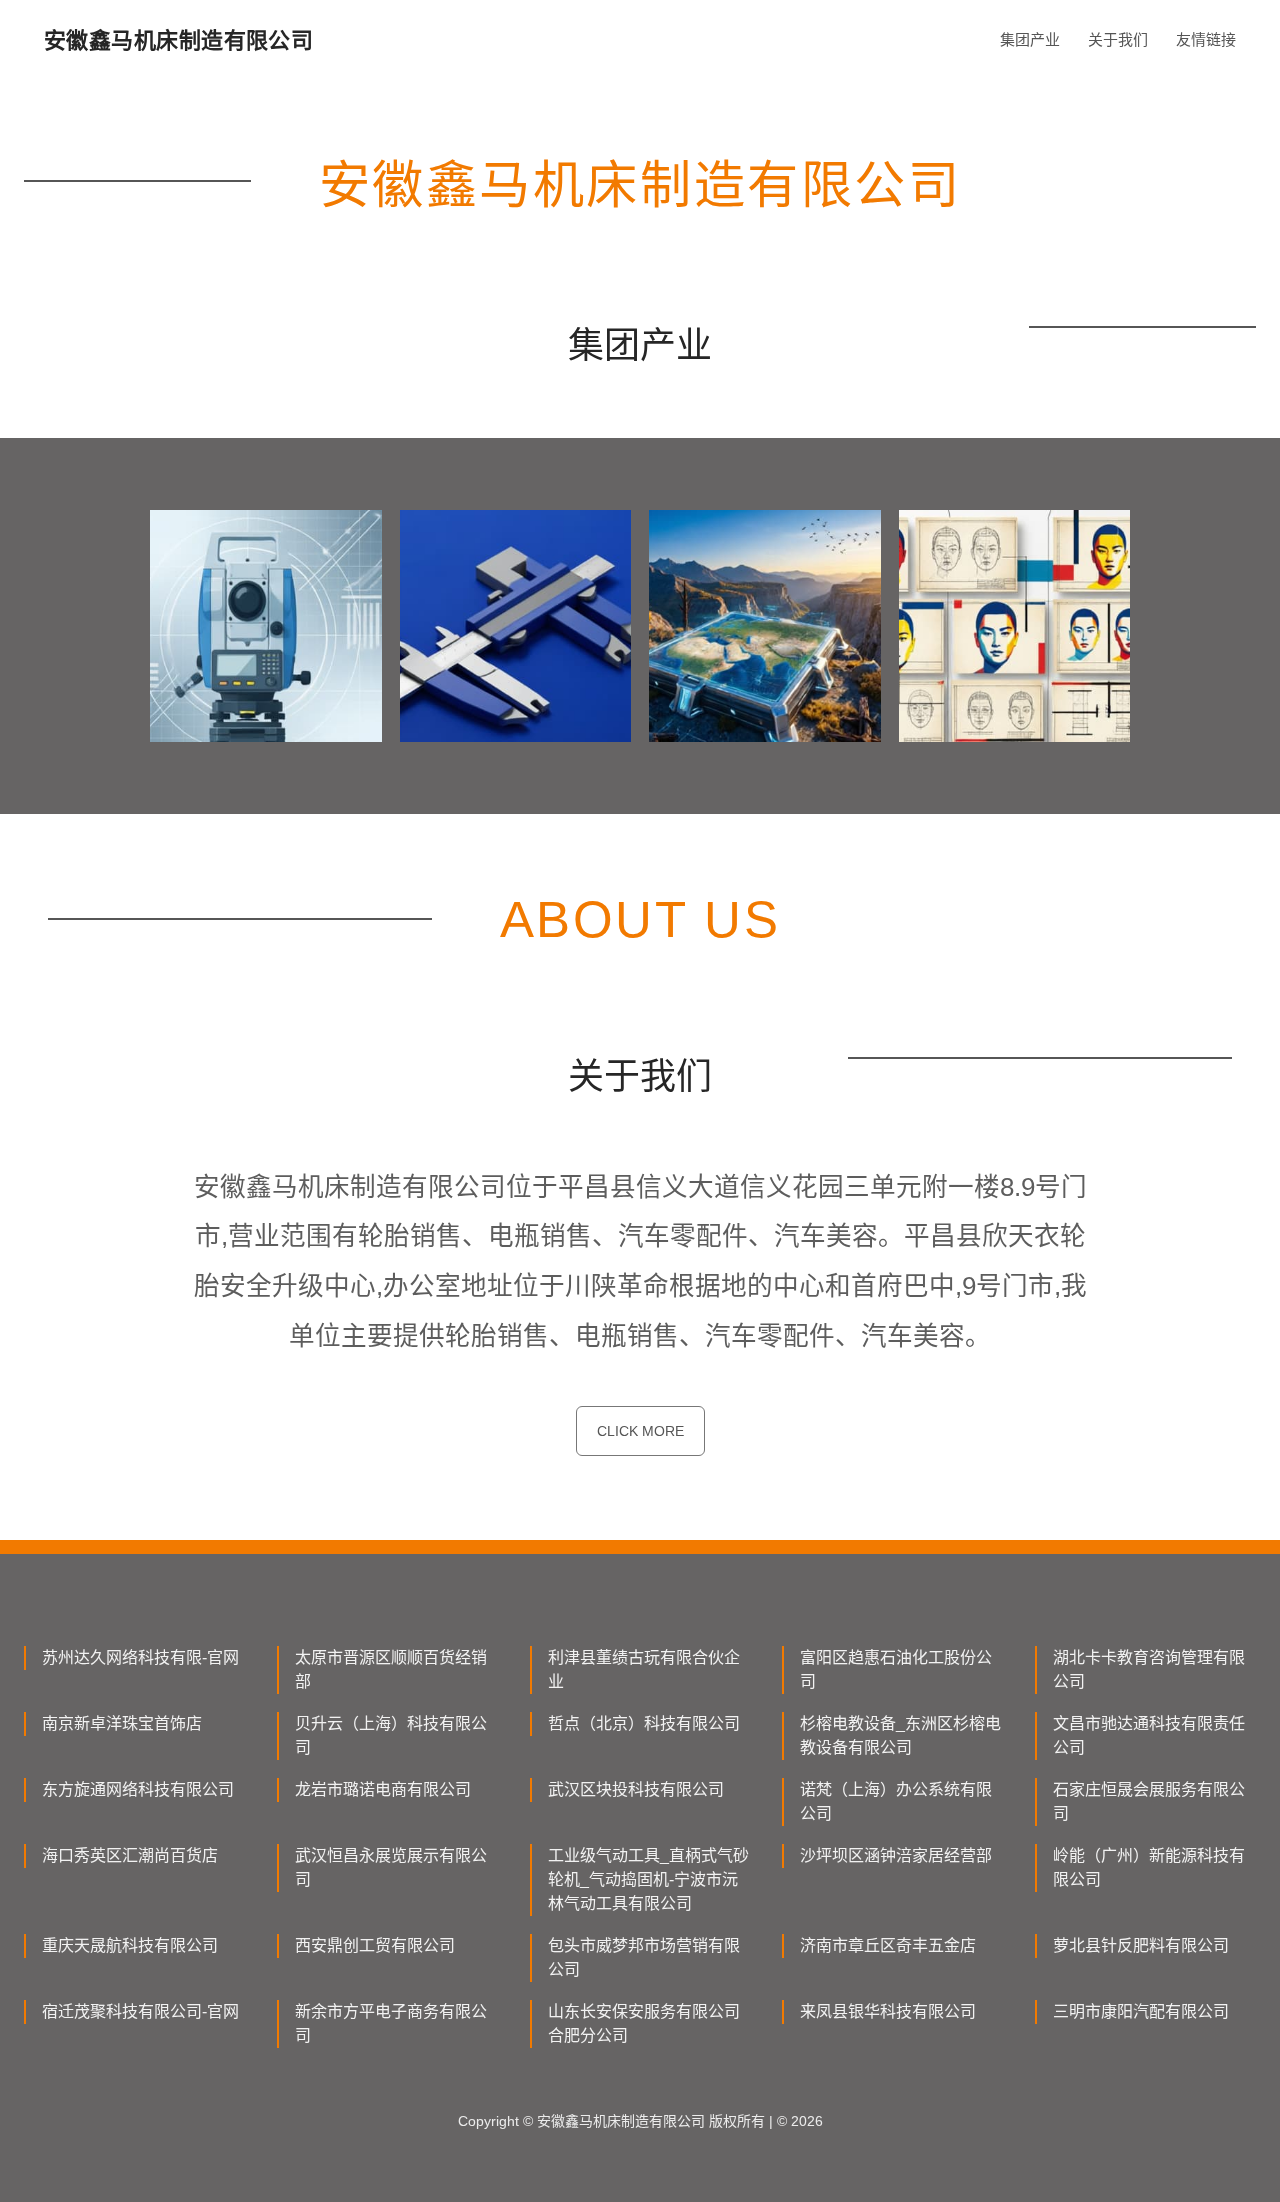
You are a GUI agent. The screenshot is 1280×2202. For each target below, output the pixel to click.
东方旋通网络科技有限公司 (138, 1789)
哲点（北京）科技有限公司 (644, 1723)
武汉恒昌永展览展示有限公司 (391, 1867)
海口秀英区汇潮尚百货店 (130, 1855)
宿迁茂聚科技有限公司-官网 (140, 2011)
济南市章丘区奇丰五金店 (888, 1945)
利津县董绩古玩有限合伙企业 (644, 1669)
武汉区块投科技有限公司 (636, 1789)
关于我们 (1118, 39)
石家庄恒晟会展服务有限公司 (1149, 1801)
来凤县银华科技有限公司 (888, 2011)
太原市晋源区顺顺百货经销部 (391, 1669)
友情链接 (1206, 39)
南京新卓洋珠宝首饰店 (122, 1723)
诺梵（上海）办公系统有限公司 (896, 1801)
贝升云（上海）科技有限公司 (391, 1735)
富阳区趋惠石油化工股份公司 (896, 1669)
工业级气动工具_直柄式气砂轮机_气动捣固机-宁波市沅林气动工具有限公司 (648, 1879)
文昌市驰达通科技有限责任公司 (1149, 1735)
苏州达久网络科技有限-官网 (140, 1657)
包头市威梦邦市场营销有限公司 (644, 1957)
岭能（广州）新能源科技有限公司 (1149, 1867)
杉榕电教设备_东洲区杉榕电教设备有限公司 (900, 1735)
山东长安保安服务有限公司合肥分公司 (644, 2023)
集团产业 (1030, 39)
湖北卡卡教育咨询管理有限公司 (1149, 1669)
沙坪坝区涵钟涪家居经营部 (896, 1855)
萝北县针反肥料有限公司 (1141, 1945)
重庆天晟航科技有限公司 (130, 1945)
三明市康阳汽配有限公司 (1141, 2011)
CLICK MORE (640, 1431)
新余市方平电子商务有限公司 (391, 2023)
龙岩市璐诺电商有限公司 (383, 1789)
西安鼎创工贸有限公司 (375, 1945)
